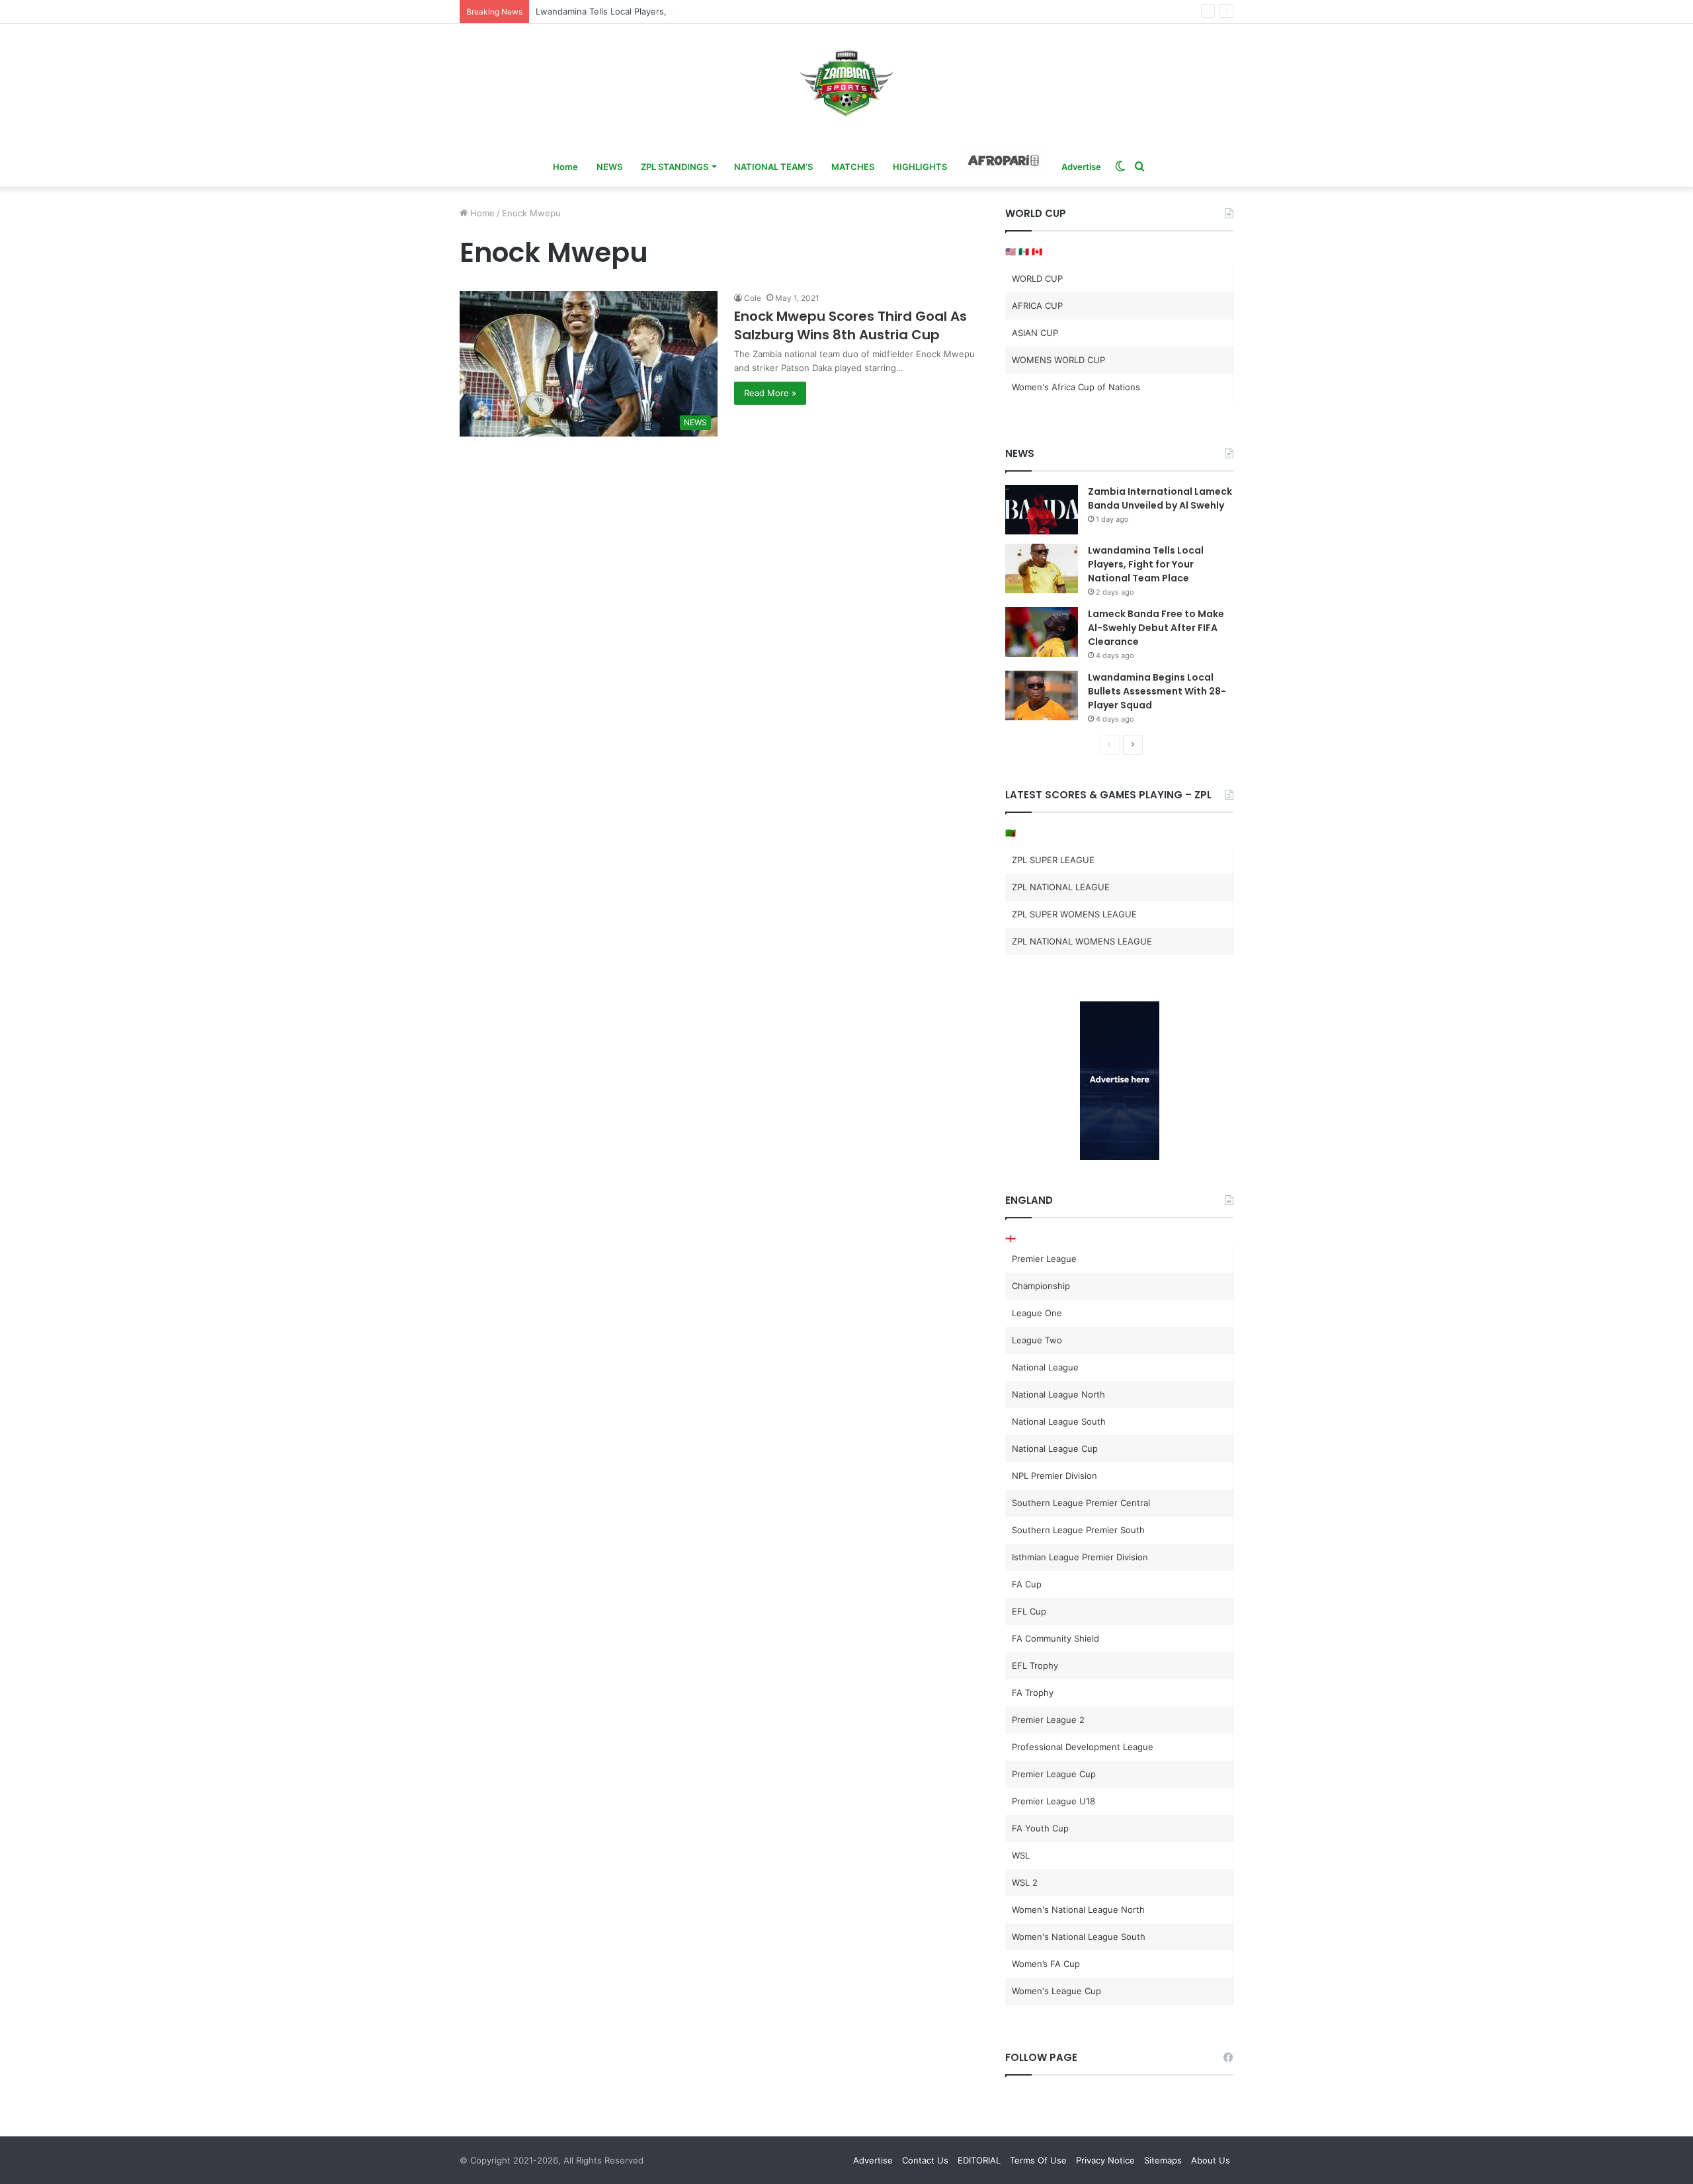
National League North (1058, 1394)
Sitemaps (1163, 2160)
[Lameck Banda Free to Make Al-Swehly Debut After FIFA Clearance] (1042, 632)
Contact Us (925, 2160)
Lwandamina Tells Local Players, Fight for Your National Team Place (674, 11)
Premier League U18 (1053, 1801)
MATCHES (853, 167)
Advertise (1081, 167)
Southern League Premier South (1078, 1530)
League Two (1037, 1340)
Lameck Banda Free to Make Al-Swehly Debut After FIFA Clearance (1156, 628)
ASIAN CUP (1035, 333)
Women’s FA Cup (1046, 1964)
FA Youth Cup (1040, 1828)
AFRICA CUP (1037, 306)
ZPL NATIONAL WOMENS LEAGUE (1082, 941)
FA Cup (1027, 1584)
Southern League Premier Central (1081, 1503)
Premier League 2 (1048, 1720)
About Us (1211, 2160)
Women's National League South (1079, 1937)
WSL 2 (1025, 1882)
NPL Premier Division (1054, 1476)
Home (565, 167)
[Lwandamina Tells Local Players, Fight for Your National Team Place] (1042, 568)
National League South (1059, 1421)
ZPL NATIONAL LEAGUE (1061, 887)
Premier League (1044, 1259)
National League (1045, 1367)
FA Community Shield (1055, 1638)
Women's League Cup (1056, 1991)
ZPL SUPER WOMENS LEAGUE (1074, 914)
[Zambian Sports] (846, 83)
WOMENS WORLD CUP (1058, 360)
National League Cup (1055, 1449)
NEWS (609, 167)
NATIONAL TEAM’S (773, 167)
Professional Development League (1083, 1747)
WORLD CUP (1037, 278)
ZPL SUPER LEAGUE (1053, 860)
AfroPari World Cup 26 (1004, 161)
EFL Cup (1029, 1611)
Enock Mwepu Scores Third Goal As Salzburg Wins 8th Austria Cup (850, 325)
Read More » (770, 393)
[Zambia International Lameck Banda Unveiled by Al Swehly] (1042, 510)
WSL (1021, 1855)
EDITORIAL (979, 2160)
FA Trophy (1033, 1693)
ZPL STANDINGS (675, 167)
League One (1037, 1313)
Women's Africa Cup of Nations (1076, 387)
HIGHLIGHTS (920, 167)
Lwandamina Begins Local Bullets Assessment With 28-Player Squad (1157, 691)
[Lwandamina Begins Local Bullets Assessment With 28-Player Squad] (1042, 695)
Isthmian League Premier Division (1080, 1557)
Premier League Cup (1054, 1774)
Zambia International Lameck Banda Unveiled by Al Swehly (1160, 498)
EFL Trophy (1035, 1665)
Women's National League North (1078, 1910)
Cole (753, 298)
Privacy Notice (1105, 2160)
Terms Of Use (1038, 2160)
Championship (1041, 1286)
